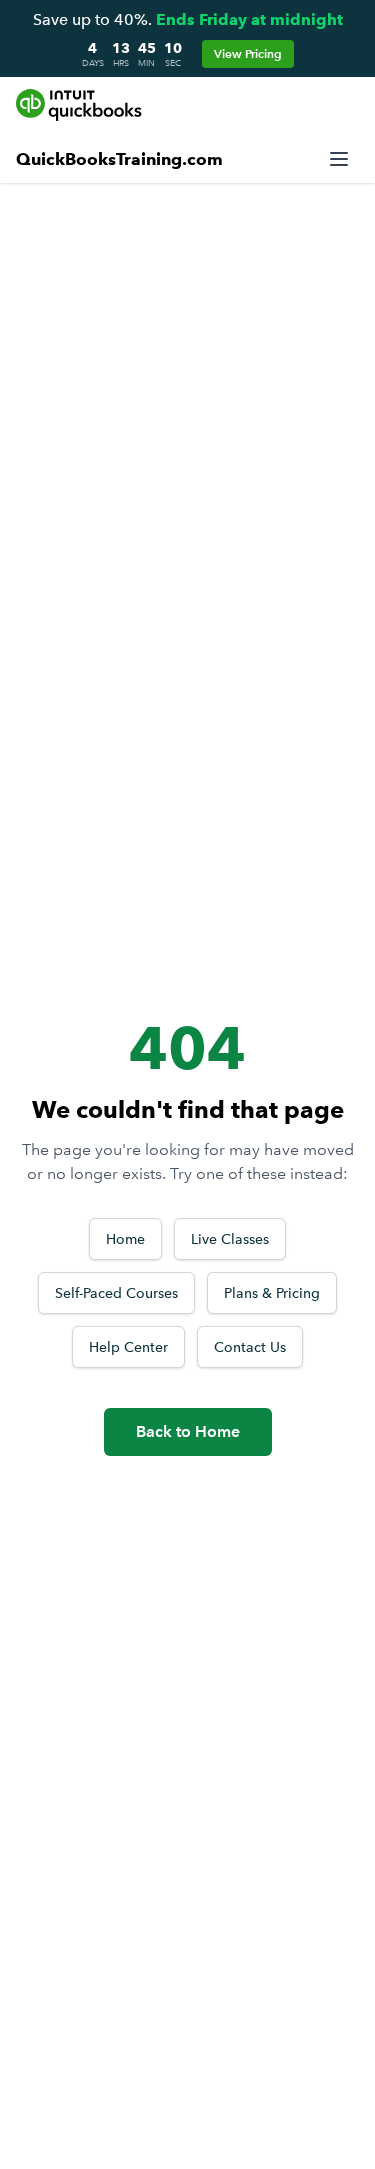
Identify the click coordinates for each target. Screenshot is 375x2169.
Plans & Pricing (272, 1293)
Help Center (128, 1347)
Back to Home (188, 1431)
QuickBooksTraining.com (119, 159)
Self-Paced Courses (116, 1293)
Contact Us (250, 1347)
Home (125, 1239)
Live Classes (230, 1239)
